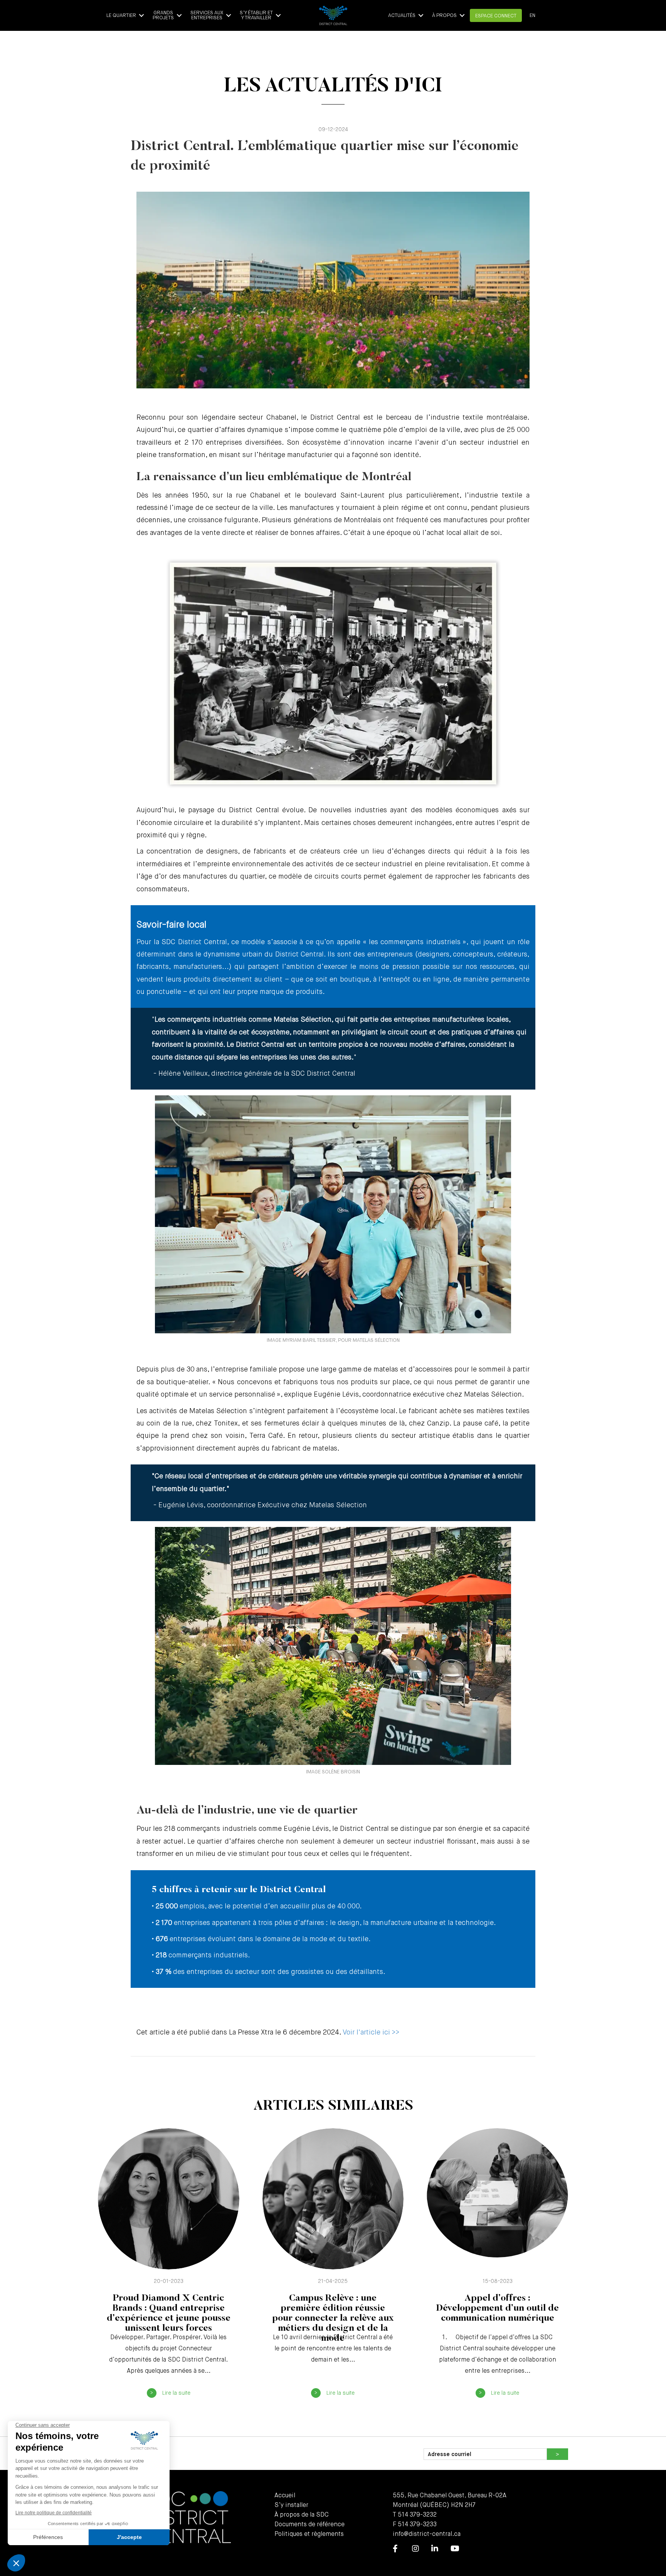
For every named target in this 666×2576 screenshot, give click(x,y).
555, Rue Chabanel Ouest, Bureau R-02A (450, 2496)
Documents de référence (309, 2525)
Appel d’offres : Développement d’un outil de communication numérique (497, 2308)
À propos (444, 16)
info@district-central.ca (427, 2534)
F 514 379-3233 (415, 2525)
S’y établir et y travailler (256, 15)
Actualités (402, 16)
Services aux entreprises (207, 15)
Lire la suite (176, 2393)
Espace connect (496, 16)
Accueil (285, 2496)
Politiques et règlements (309, 2534)
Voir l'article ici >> (371, 2033)
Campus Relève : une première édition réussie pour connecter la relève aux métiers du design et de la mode (333, 2318)
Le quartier (121, 16)
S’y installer (291, 2505)
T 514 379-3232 (415, 2515)
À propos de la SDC (302, 2515)
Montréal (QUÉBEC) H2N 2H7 (434, 2505)
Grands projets (163, 15)
